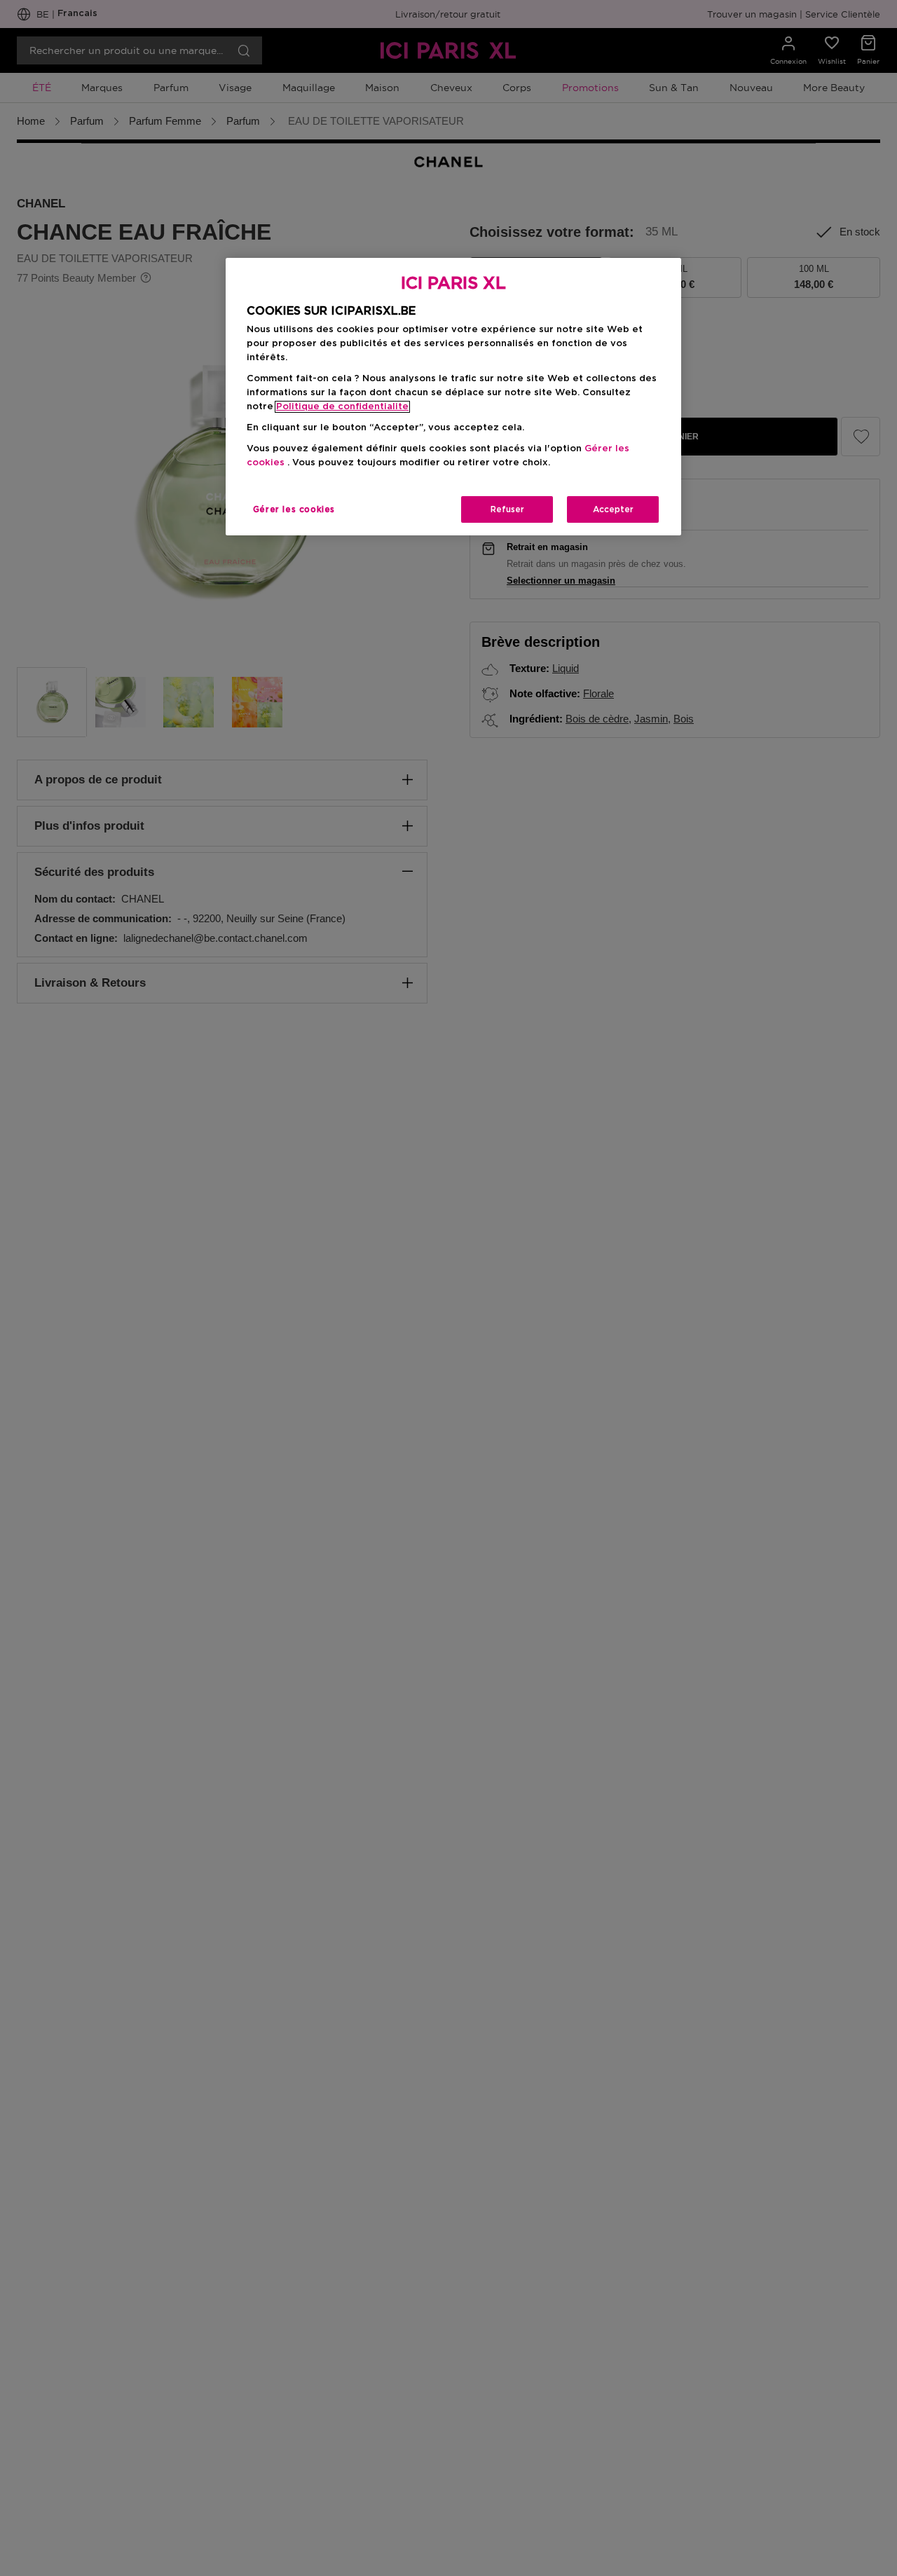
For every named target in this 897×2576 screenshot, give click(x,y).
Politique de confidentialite (342, 407)
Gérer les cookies (294, 509)
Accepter (613, 509)
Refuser (507, 509)
